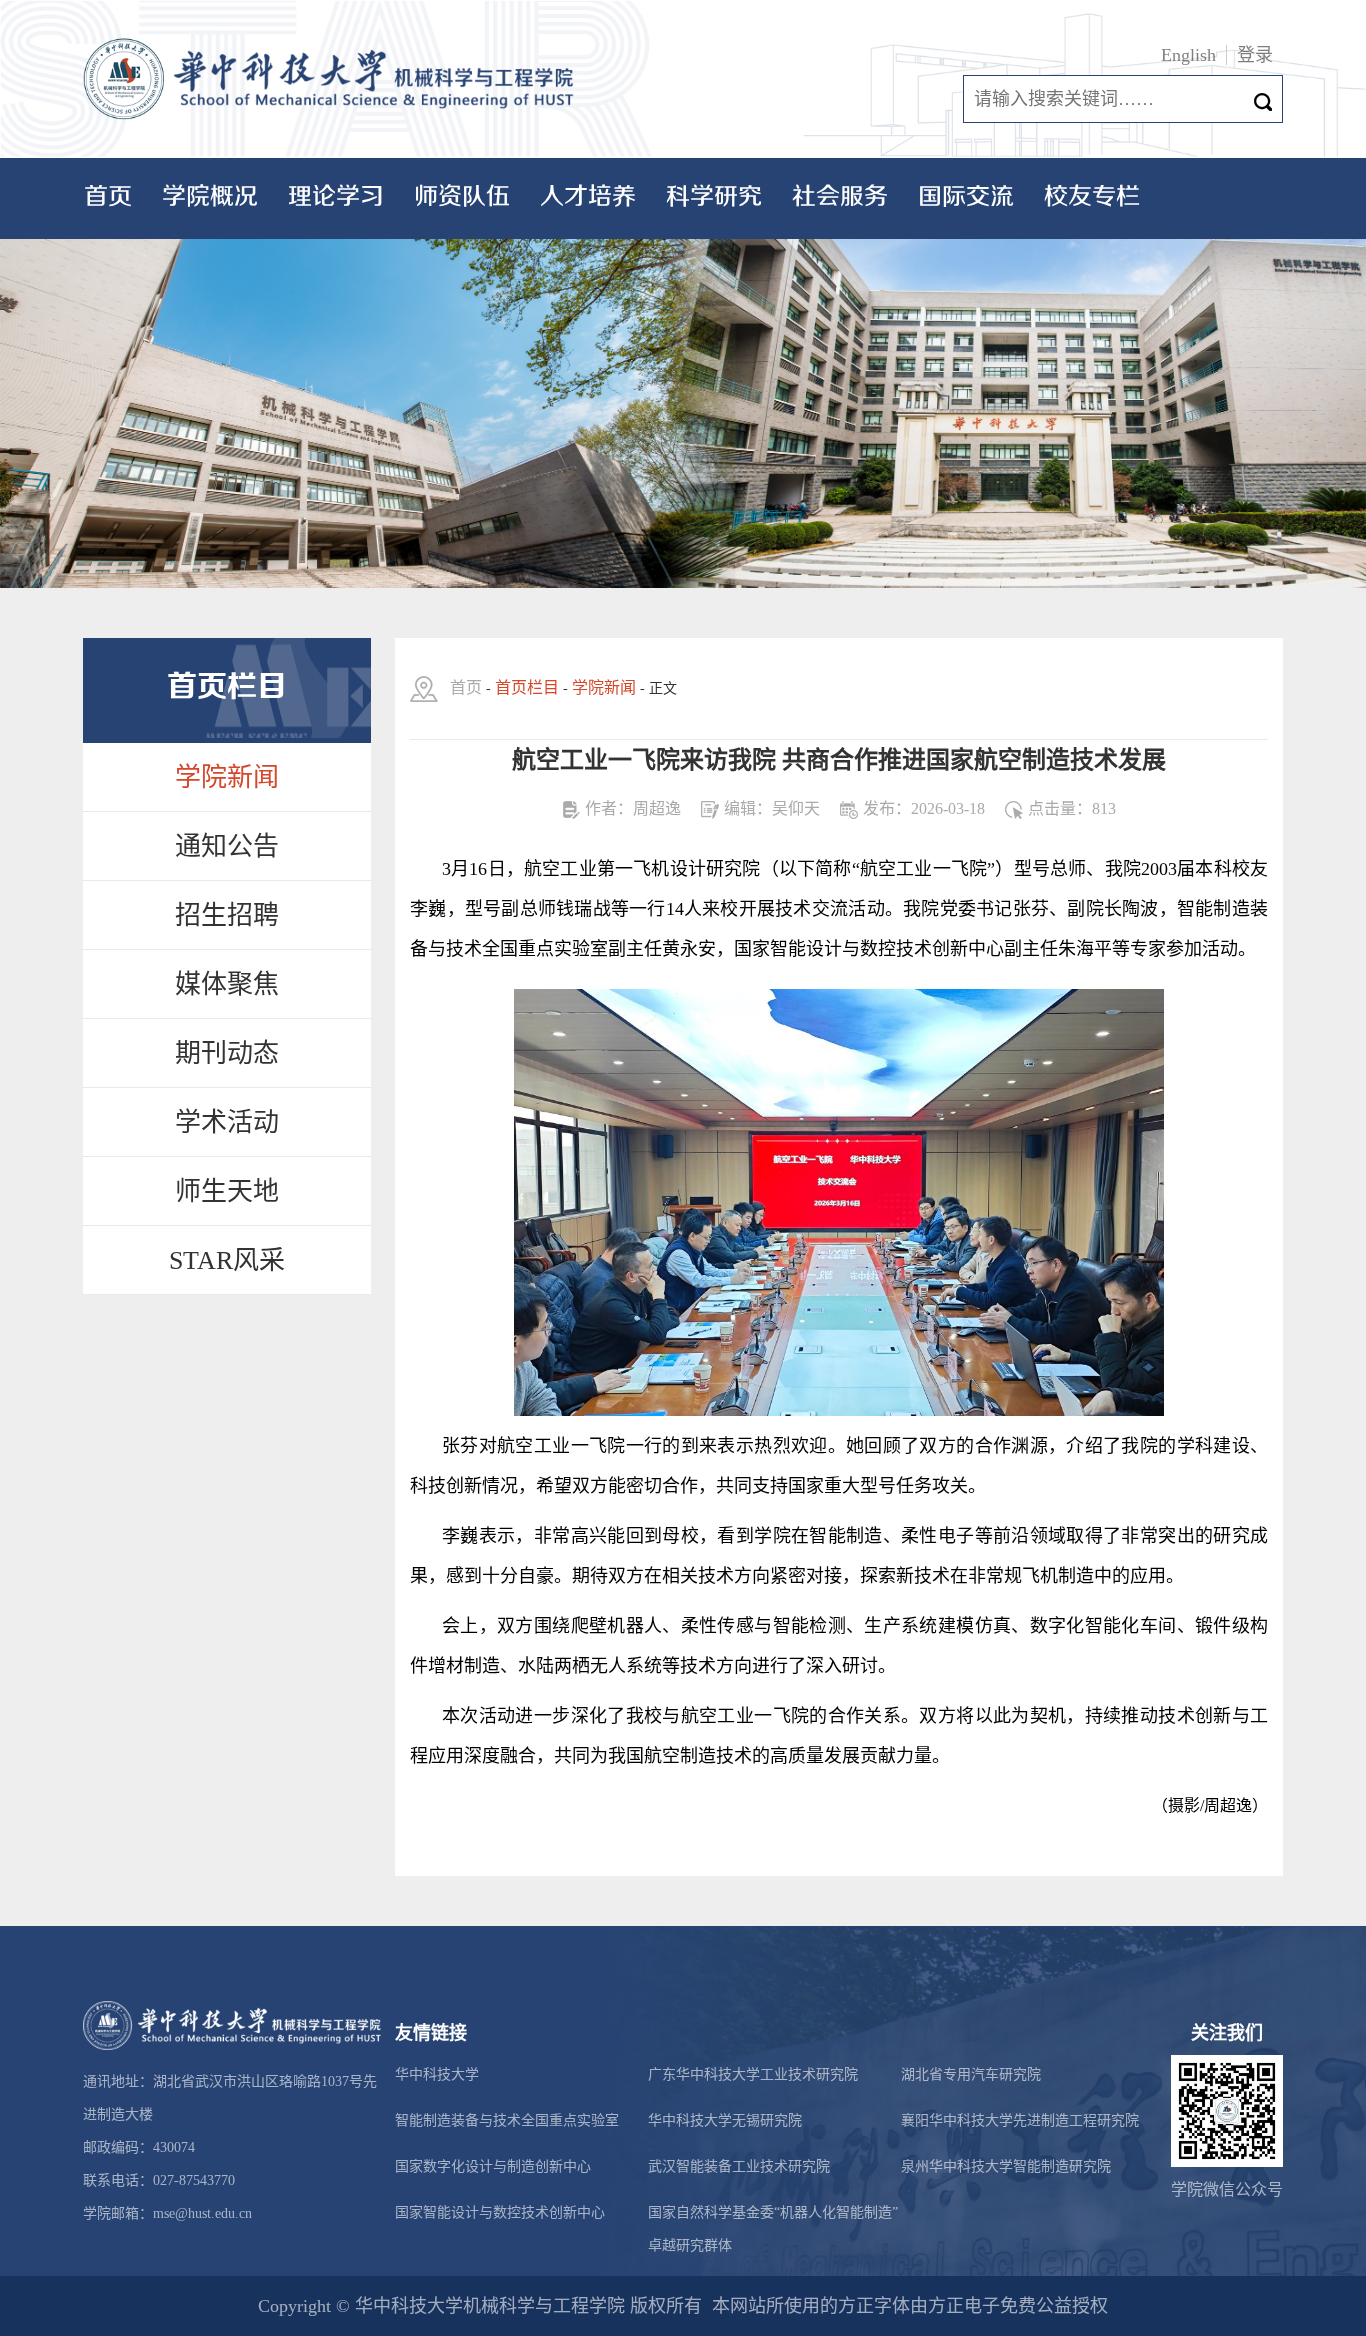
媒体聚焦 (227, 984)
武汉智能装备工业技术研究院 (739, 2166)
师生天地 (227, 1191)
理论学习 (336, 197)
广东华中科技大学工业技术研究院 (753, 2074)
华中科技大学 (437, 2074)
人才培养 (588, 197)
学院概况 (210, 197)
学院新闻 (227, 777)
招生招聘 (227, 915)
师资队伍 (462, 197)
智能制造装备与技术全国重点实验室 (507, 2120)
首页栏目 (527, 687)
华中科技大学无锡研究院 (725, 2120)
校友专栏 (1092, 197)
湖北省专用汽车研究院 (971, 2074)
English (1188, 55)
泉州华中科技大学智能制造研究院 (1006, 2166)
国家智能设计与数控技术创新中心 (500, 2212)
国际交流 (966, 197)
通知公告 (227, 846)
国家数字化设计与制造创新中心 (493, 2166)
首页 (108, 197)
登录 (1255, 55)
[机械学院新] (333, 79)
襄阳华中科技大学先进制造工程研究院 (1020, 2120)
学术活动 (227, 1122)
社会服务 (840, 197)
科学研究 (714, 197)
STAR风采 (227, 1260)
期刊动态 (227, 1053)
